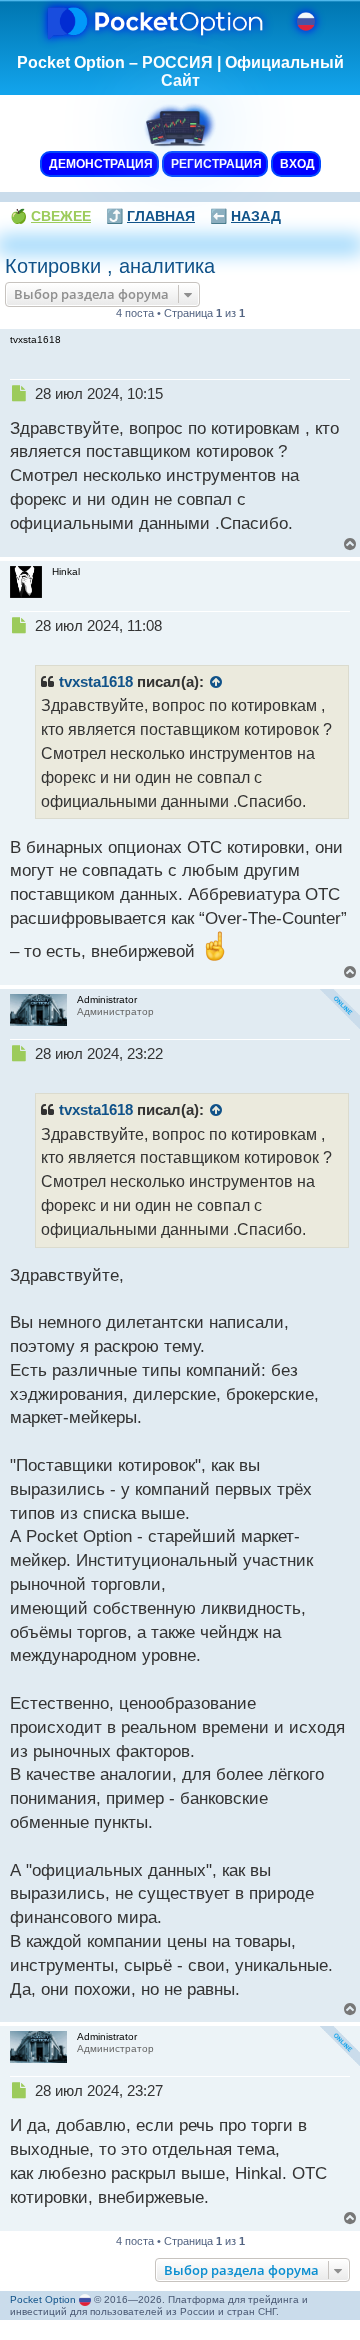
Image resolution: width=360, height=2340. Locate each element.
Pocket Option (43, 2299)
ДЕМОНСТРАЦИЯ (99, 164)
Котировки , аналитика (110, 266)
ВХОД (296, 164)
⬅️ (245, 216)
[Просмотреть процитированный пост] (217, 683)
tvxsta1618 (96, 682)
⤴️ (150, 216)
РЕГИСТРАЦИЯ (215, 164)
